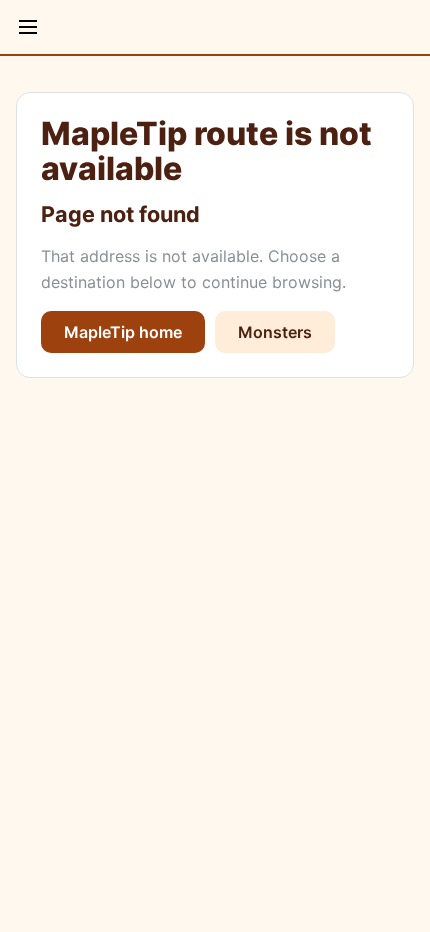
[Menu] (28, 27)
